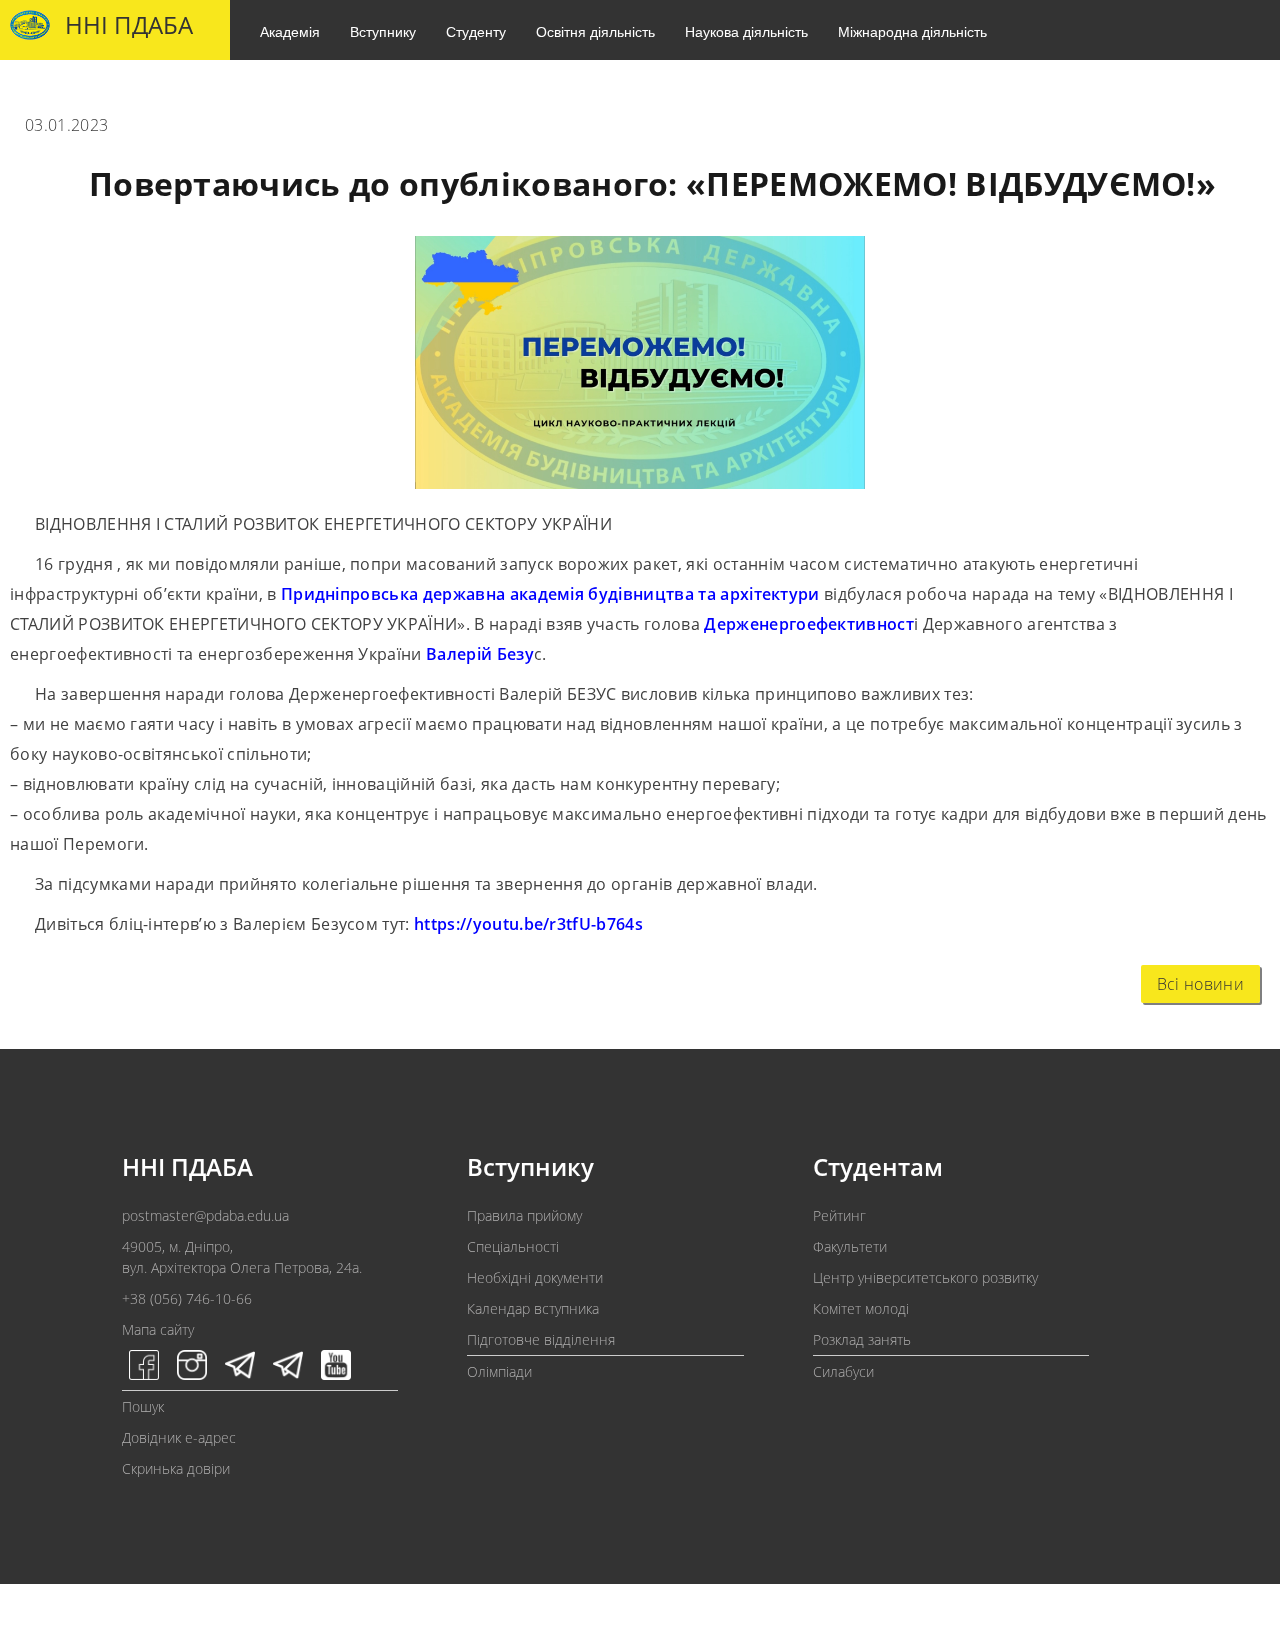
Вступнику (383, 31)
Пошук (143, 1406)
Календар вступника (533, 1308)
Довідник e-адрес (179, 1437)
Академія (290, 31)
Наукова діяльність (746, 31)
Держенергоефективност (807, 624)
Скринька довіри (176, 1468)
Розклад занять (862, 1339)
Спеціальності (513, 1246)
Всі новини (1200, 984)
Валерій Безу (478, 654)
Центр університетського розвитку (925, 1277)
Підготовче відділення (541, 1339)
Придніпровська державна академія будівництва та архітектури (550, 594)
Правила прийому (524, 1215)
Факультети (850, 1246)
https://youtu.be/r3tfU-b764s (528, 924)
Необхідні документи (535, 1277)
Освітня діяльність (595, 31)
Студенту (476, 31)
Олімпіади (499, 1371)
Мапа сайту (158, 1329)
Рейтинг (839, 1215)
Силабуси (843, 1371)
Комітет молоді (861, 1308)
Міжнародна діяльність (912, 31)
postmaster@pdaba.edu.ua (205, 1215)
